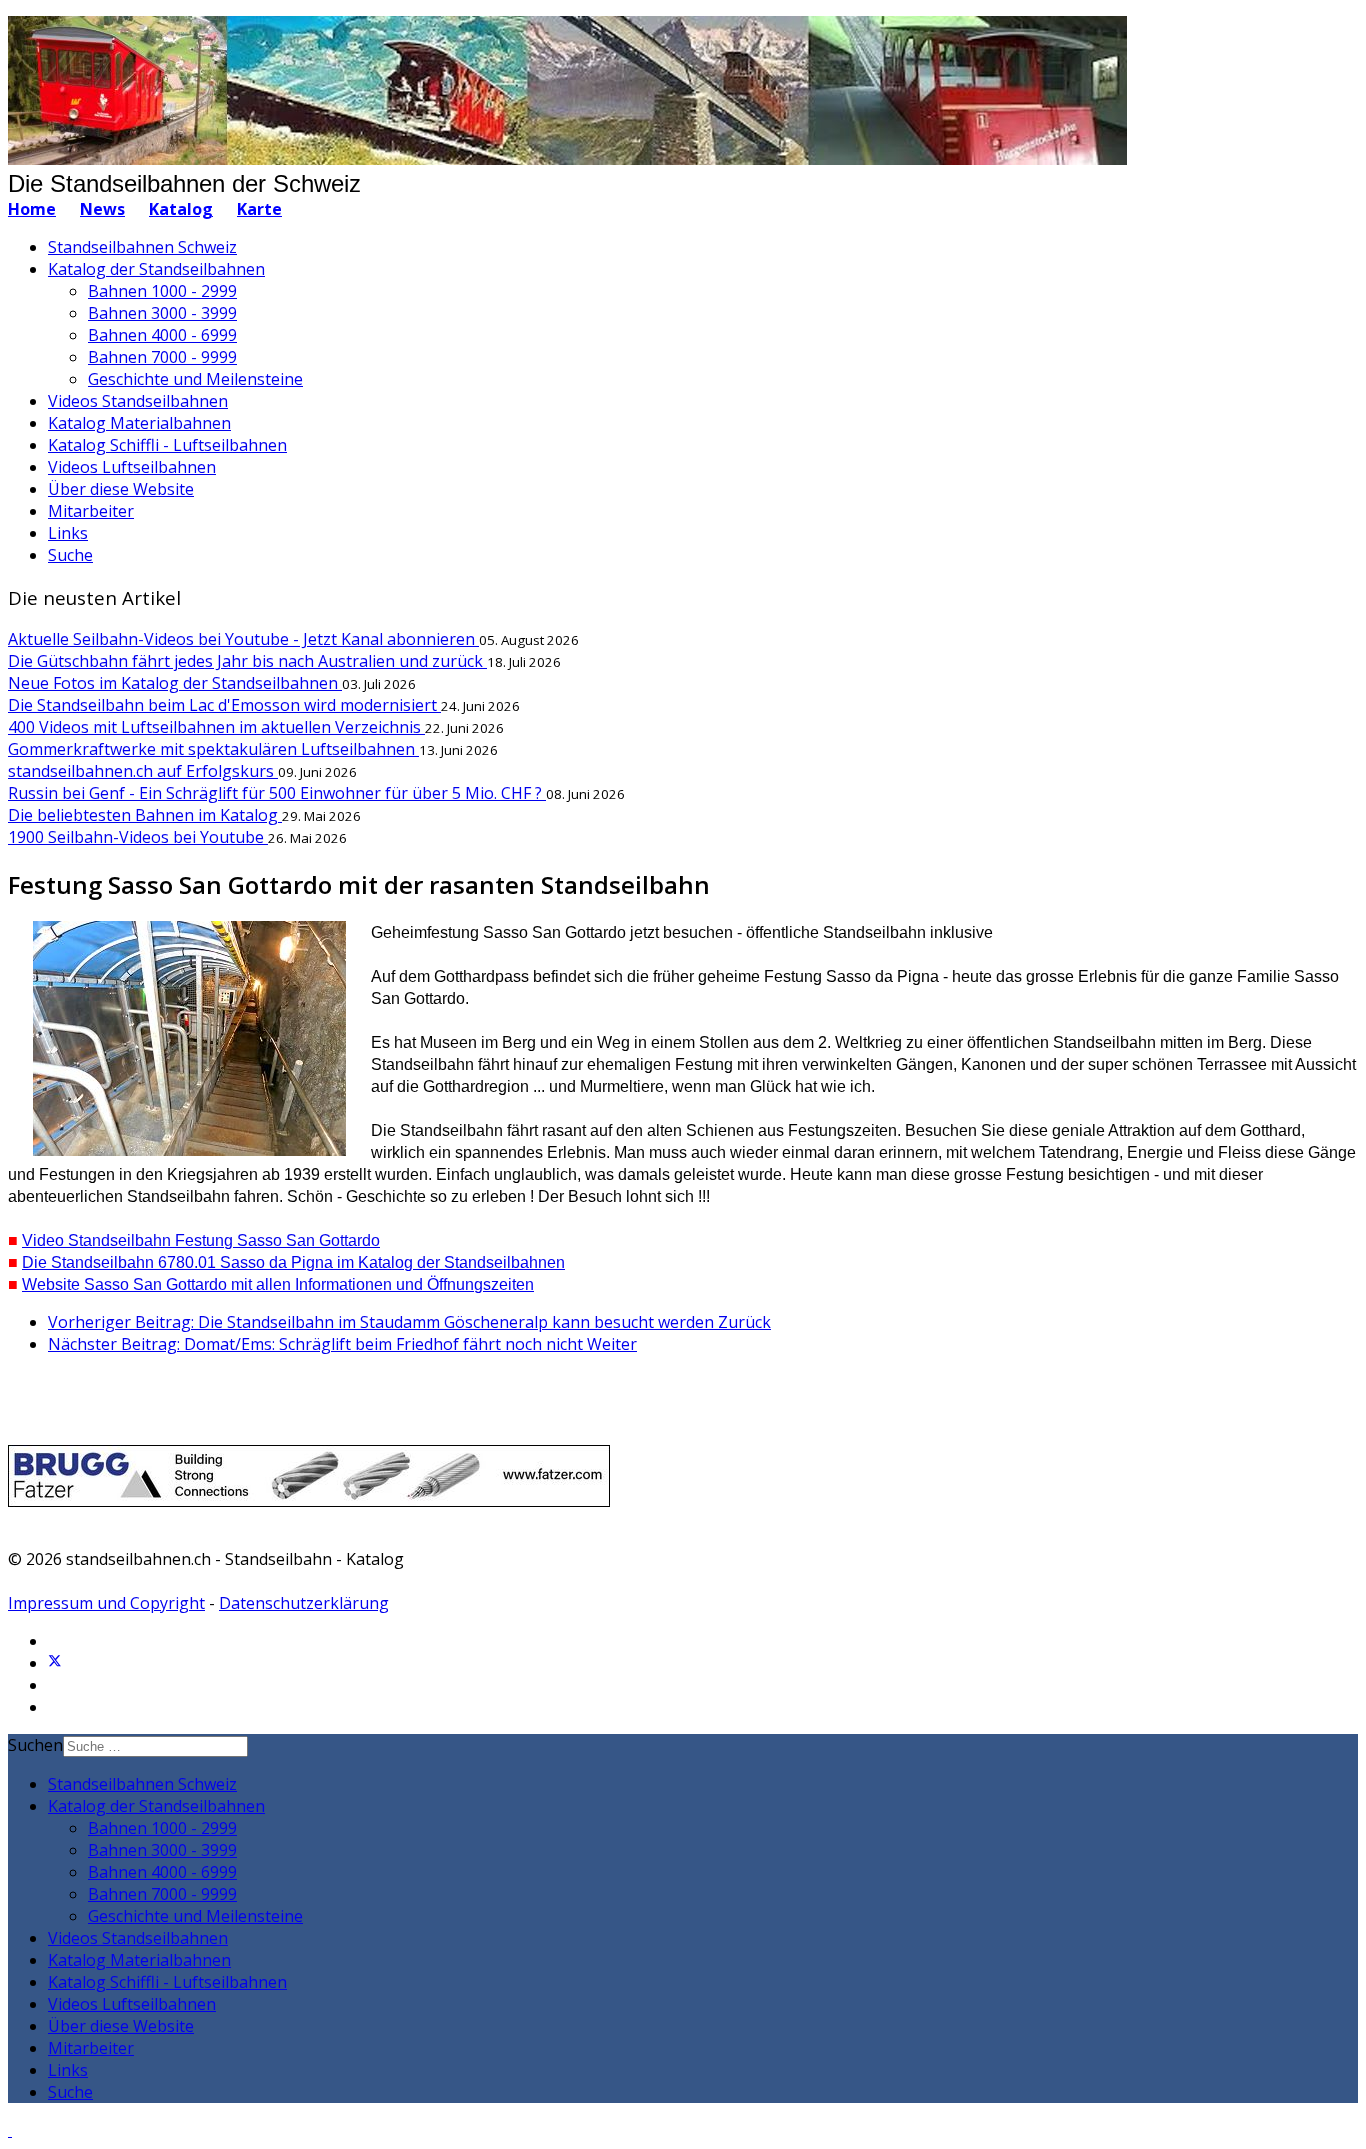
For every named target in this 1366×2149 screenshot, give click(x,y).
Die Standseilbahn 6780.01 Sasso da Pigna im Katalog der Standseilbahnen (293, 1262)
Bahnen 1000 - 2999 (162, 291)
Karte (259, 209)
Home (32, 209)
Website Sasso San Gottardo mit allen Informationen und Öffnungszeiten (278, 1284)
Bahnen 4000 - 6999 (162, 335)
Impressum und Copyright (106, 1603)
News (102, 209)
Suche (70, 555)
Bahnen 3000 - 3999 (162, 313)
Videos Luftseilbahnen (132, 467)
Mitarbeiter (91, 511)
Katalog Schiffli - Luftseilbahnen (167, 445)
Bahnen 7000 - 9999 (162, 357)
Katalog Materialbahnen (139, 423)
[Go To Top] (10, 2130)
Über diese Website (121, 489)
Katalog (181, 209)
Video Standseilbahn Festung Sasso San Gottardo (201, 1240)
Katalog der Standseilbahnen (156, 269)
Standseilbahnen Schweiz (142, 247)
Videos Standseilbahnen (138, 401)
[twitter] (55, 1663)
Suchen (35, 1745)
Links (68, 533)
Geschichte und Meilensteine (195, 379)
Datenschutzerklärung (304, 1603)
